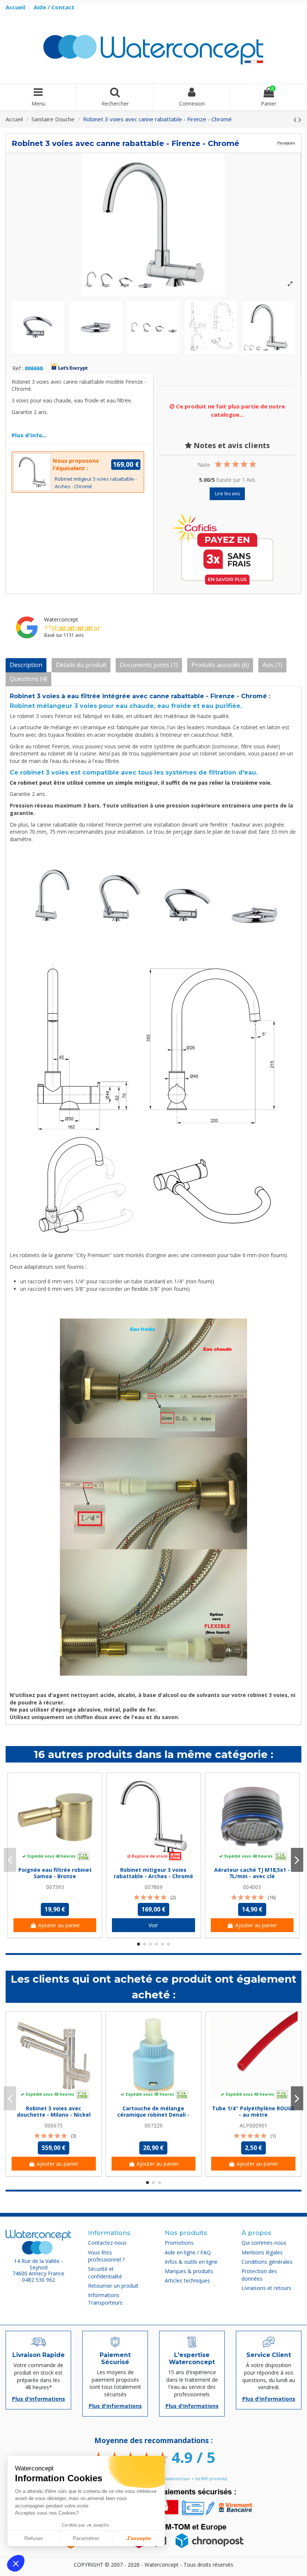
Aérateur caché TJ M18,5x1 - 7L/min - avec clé (252, 1873)
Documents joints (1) (149, 665)
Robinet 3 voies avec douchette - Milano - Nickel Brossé (54, 2115)
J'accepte (139, 2538)
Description (26, 665)
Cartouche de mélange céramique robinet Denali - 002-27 (153, 2115)
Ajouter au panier (59, 1925)
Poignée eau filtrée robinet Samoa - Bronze (55, 1873)
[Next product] (300, 119)
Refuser (34, 2538)
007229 (153, 2125)
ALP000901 (253, 2125)
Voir (153, 1925)
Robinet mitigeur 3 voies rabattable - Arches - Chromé (153, 1873)
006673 (54, 2125)
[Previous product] (296, 119)
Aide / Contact (54, 7)
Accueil (16, 7)
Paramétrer (86, 2538)
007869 (153, 1887)
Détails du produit (81, 665)
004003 (252, 1887)
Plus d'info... (29, 435)
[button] (16, 2563)
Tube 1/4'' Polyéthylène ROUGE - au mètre (253, 2111)
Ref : (18, 369)
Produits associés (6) (220, 665)
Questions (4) (28, 679)
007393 (55, 1887)
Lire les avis (227, 494)
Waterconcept (61, 619)
